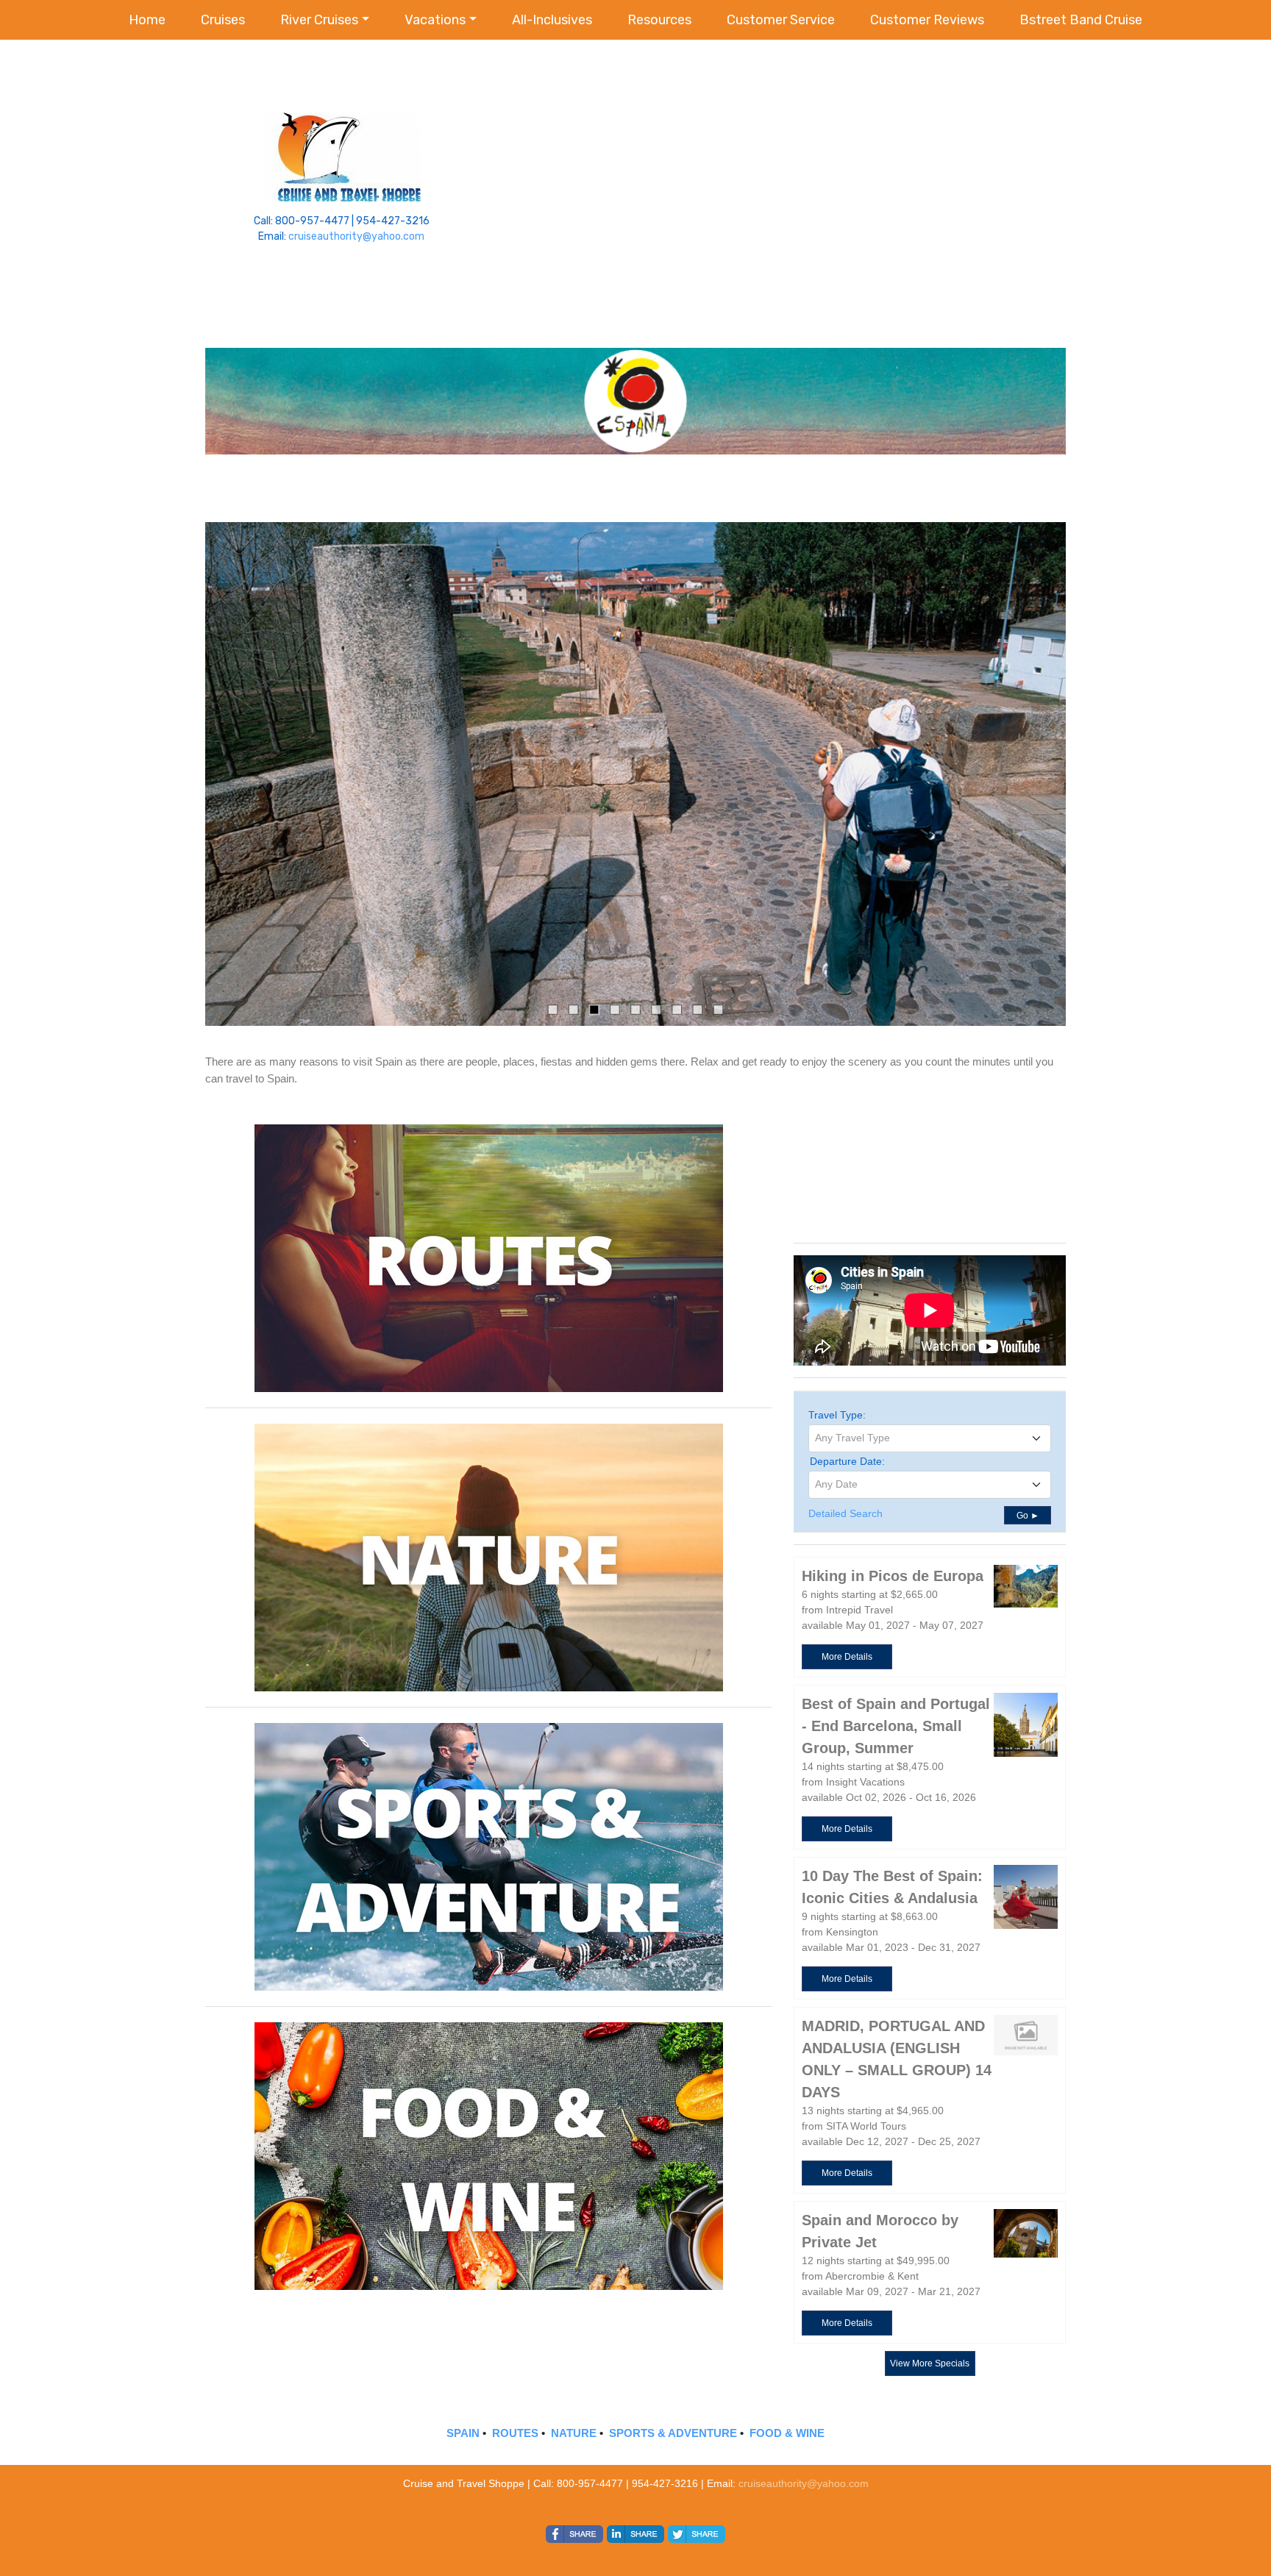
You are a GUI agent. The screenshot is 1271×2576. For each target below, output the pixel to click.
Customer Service (781, 20)
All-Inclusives (552, 20)
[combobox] (930, 1438)
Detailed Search (845, 1513)
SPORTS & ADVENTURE (673, 2433)
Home (147, 20)
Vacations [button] (435, 20)
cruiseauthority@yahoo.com (356, 236)
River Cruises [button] (319, 20)
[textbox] (930, 1438)
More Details (847, 1657)
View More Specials (930, 2363)
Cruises (223, 20)
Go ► (1028, 1516)
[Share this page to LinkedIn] (635, 2534)
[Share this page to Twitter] (697, 2534)
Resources (659, 20)
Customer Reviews (927, 20)
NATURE (574, 2433)
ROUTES (515, 2433)
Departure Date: (847, 1461)
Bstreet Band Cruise (1081, 20)
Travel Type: (837, 1415)
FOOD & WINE (787, 2433)
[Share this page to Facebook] (574, 2534)
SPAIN (463, 2433)
